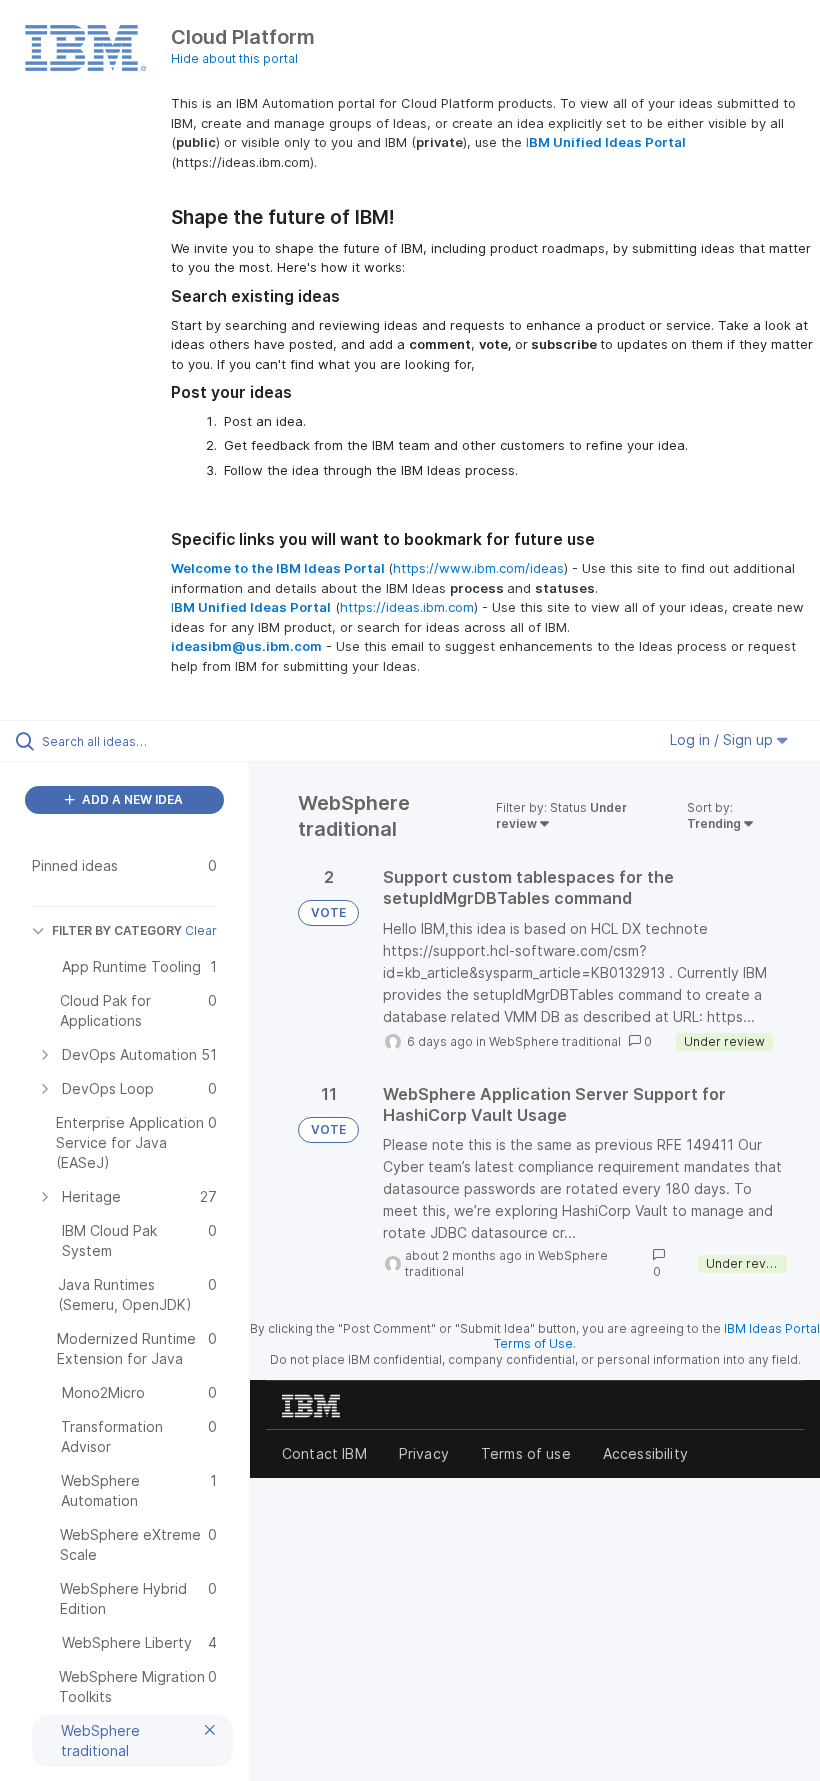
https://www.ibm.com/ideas (478, 568)
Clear (201, 930)
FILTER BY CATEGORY (117, 930)
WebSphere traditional (555, 1041)
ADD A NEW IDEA (131, 799)
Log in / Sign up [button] (723, 739)
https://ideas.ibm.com (407, 607)
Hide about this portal (234, 58)
